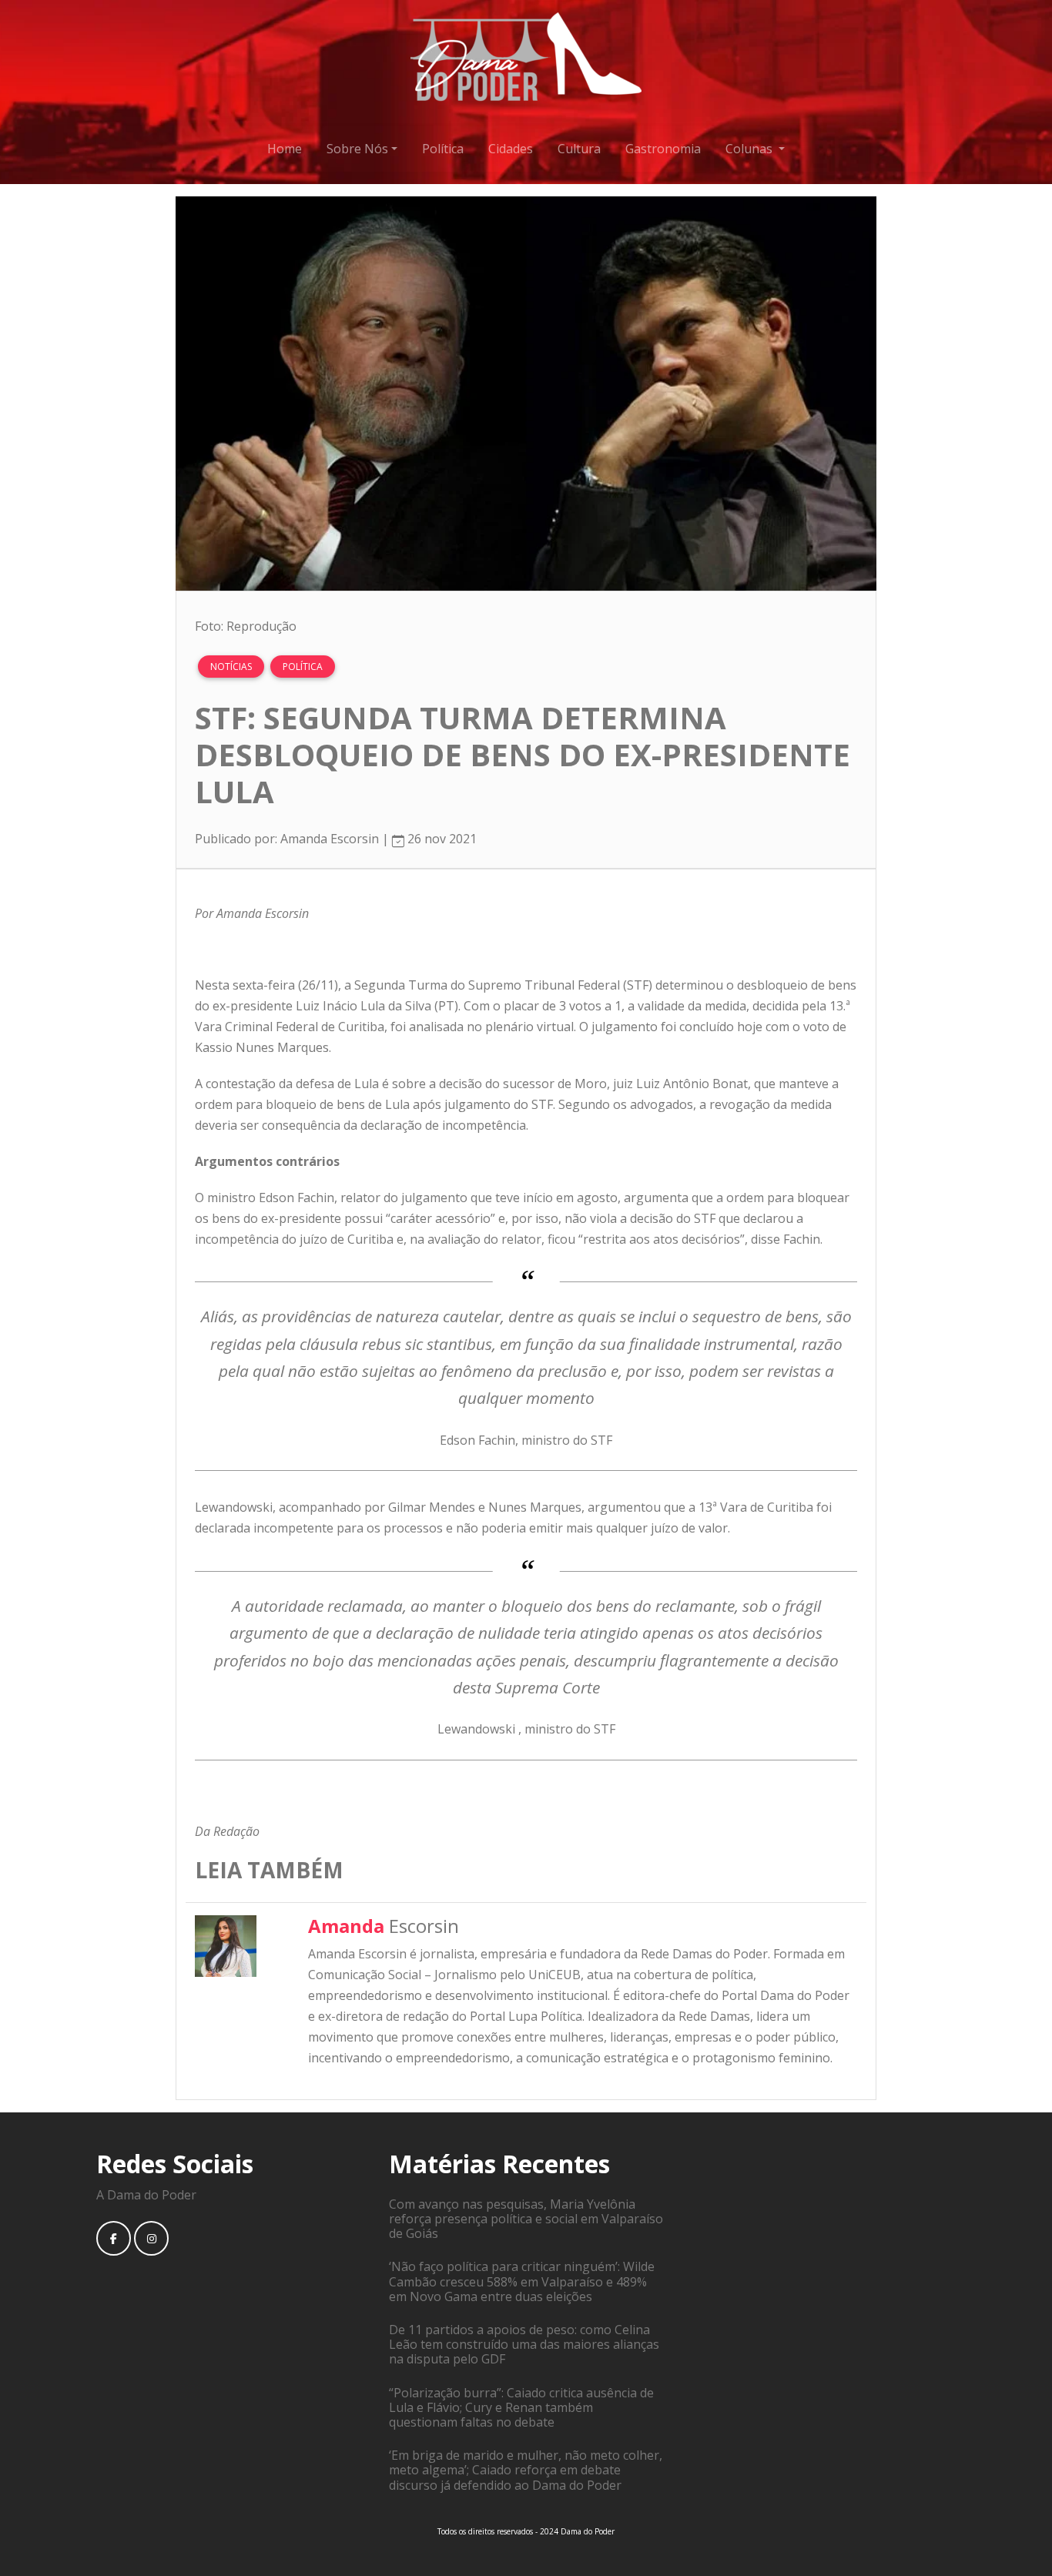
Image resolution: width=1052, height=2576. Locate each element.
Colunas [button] (750, 149)
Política (443, 149)
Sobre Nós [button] (357, 149)
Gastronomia (663, 149)
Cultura (579, 149)
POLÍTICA (303, 667)
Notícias (231, 667)
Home (285, 149)
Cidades (511, 149)
